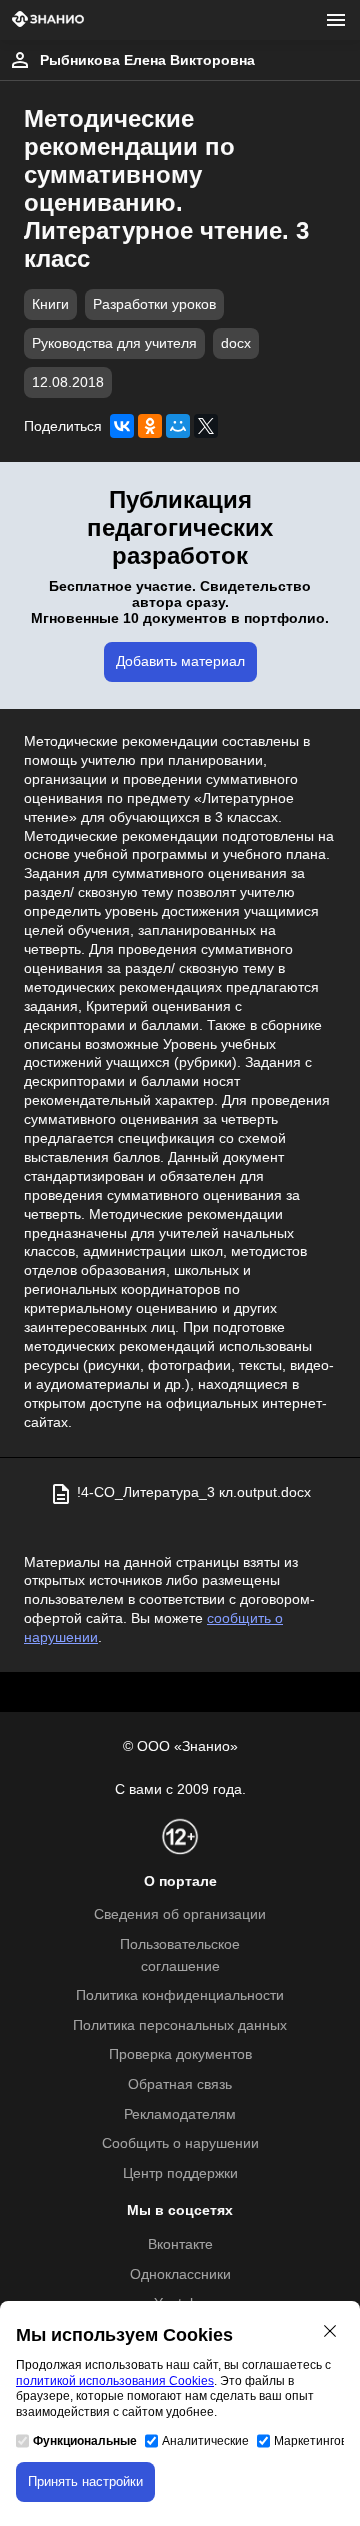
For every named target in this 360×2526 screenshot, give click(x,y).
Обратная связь (180, 2084)
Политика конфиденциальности (180, 1995)
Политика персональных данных (180, 2025)
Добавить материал (180, 661)
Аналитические (205, 2441)
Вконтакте (180, 2244)
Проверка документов (180, 2054)
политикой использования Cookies (115, 2381)
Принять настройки (85, 2481)
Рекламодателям (180, 2114)
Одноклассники (180, 2274)
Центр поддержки (180, 2173)
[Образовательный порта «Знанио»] (48, 20)
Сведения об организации (180, 1914)
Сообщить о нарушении (180, 2143)
